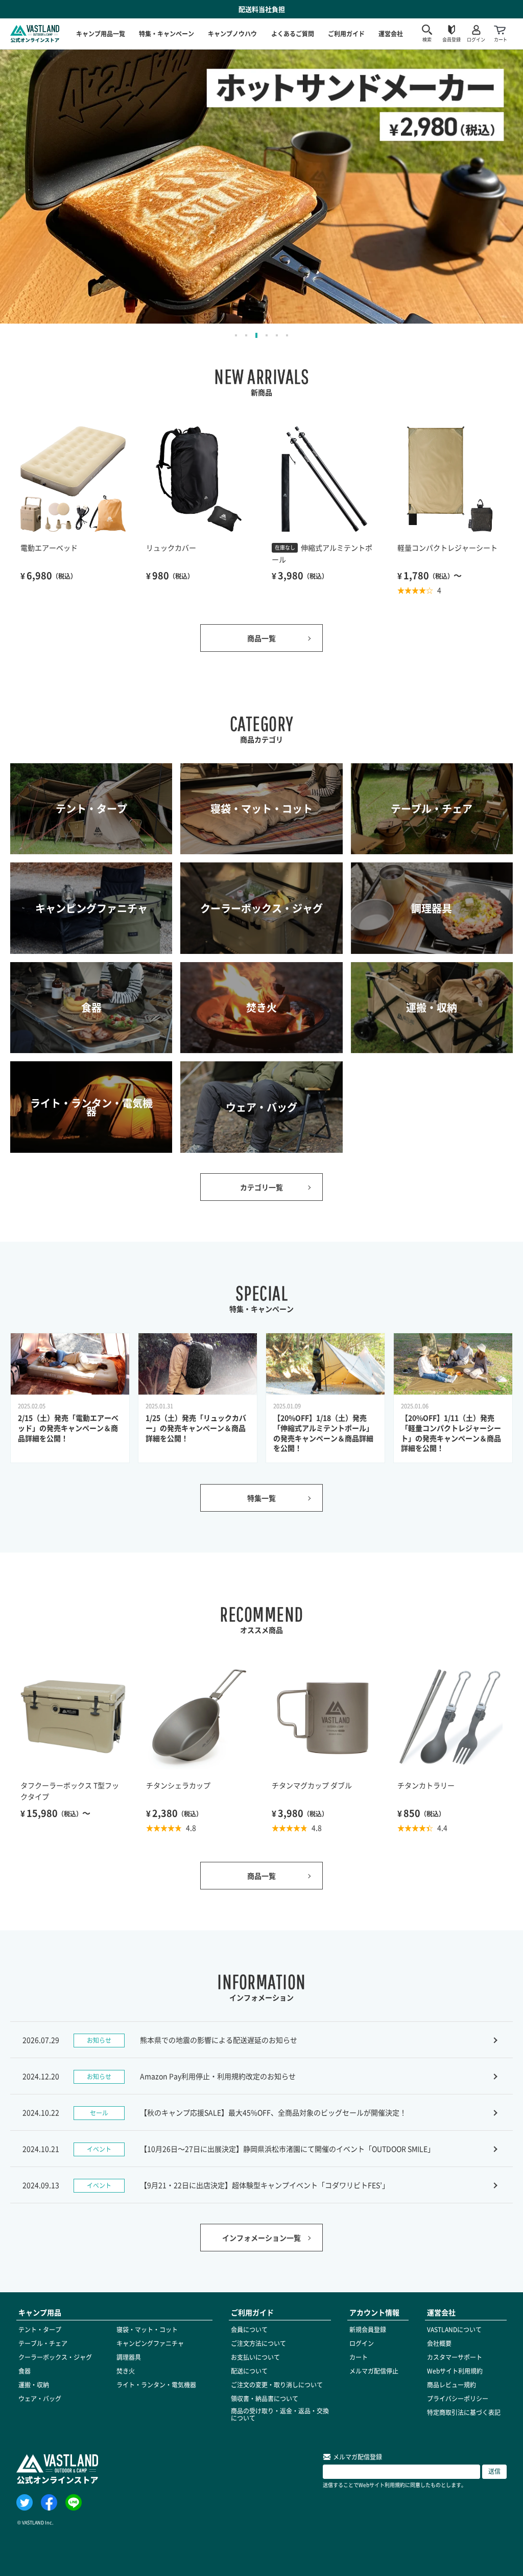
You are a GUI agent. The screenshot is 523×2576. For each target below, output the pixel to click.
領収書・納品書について (265, 2399)
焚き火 (126, 2371)
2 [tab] (246, 335)
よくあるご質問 (293, 33)
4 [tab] (267, 335)
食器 (25, 2371)
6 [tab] (287, 335)
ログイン (362, 2343)
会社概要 (439, 2343)
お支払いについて (255, 2357)
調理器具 (129, 2357)
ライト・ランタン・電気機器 (156, 2385)
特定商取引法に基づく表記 (464, 2412)
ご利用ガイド (346, 33)
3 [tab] (256, 335)
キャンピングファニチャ (150, 2343)
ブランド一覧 (405, 22)
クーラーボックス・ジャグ (55, 2357)
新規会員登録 (368, 2330)
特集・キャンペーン (167, 33)
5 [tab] (277, 335)
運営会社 (391, 33)
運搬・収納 (34, 2385)
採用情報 (398, 37)
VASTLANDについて (454, 2330)
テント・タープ (40, 2330)
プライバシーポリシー (458, 2399)
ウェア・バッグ (40, 2399)
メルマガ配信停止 (374, 2371)
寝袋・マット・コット (147, 2330)
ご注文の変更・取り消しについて (277, 2385)
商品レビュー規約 (451, 2385)
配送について (249, 2371)
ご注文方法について (258, 2343)
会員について (249, 2330)
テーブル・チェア (43, 2343)
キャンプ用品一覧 (101, 33)
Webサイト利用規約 (455, 2371)
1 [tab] (236, 335)
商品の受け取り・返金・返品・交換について (280, 2414)
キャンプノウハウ (232, 33)
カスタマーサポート (455, 2357)
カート (359, 2357)
